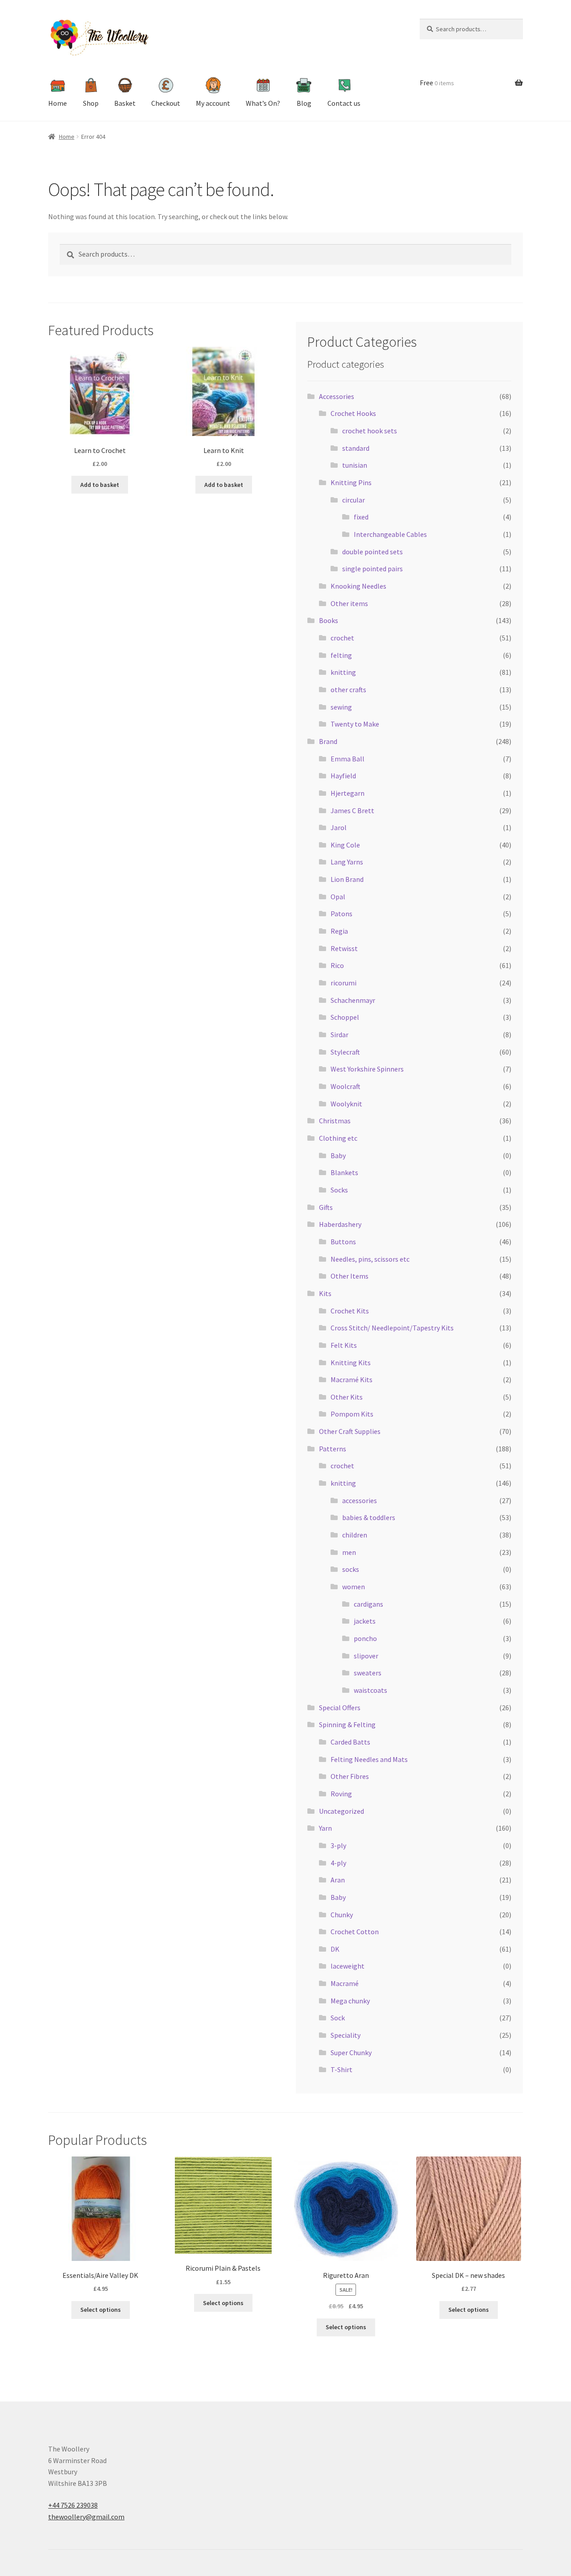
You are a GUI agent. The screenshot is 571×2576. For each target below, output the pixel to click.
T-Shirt (341, 2069)
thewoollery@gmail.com (86, 2517)
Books (329, 620)
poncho (365, 1638)
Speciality (345, 2035)
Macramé (345, 1983)
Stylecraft (345, 1052)
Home (67, 137)
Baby (338, 1155)
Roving (341, 1794)
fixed (361, 517)
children (355, 1535)
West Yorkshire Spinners (367, 1069)
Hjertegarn (348, 793)
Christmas (335, 1121)
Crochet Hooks (353, 413)
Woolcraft (345, 1086)
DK (335, 1949)
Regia (339, 931)
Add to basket (100, 485)
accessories (360, 1500)
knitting (343, 672)
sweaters (368, 1673)
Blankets (344, 1172)
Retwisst (344, 948)
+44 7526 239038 (73, 2505)
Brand (328, 741)
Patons (341, 914)
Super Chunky (351, 2052)
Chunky (342, 1915)
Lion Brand (347, 879)
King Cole (345, 845)
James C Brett (352, 810)
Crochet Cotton (355, 1932)
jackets (365, 1621)
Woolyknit (346, 1104)
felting (341, 655)
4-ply (338, 1863)
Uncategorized (341, 1811)
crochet (342, 638)
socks (351, 1569)
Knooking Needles (358, 586)
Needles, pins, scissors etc (370, 1259)
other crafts (348, 690)
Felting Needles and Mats (369, 1759)
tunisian (355, 465)
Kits (325, 1293)
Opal (338, 897)
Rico (337, 965)
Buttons (343, 1242)
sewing (341, 707)
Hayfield (343, 776)
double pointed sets (372, 552)
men (349, 1552)
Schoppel (345, 1017)
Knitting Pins (351, 482)
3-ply (338, 1845)
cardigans (368, 1604)
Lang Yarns (347, 862)
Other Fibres (350, 1776)
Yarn (325, 1828)
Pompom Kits (352, 1414)
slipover (366, 1656)
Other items (349, 603)
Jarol (339, 827)
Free (437, 83)
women (354, 1587)
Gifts (326, 1207)
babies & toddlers (369, 1517)
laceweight (348, 1966)
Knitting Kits (351, 1363)
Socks (339, 1190)
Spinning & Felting (347, 1724)
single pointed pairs (372, 569)
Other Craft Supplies (350, 1431)
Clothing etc (338, 1138)
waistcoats (370, 1690)
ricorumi (343, 983)
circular (354, 500)
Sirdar (339, 1035)
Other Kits (347, 1397)
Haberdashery (340, 1224)
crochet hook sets (370, 431)
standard (356, 448)
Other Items (350, 1276)
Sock (338, 2018)
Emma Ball (348, 759)
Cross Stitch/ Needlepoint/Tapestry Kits (392, 1328)
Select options (101, 2310)
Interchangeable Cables (390, 534)
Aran (338, 1880)
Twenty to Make (355, 724)
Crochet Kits (350, 1311)
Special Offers (340, 1708)
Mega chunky (350, 2001)
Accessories (337, 396)
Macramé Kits (352, 1379)
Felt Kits (344, 1345)
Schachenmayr (353, 1000)
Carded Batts (350, 1742)
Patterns (333, 1449)
